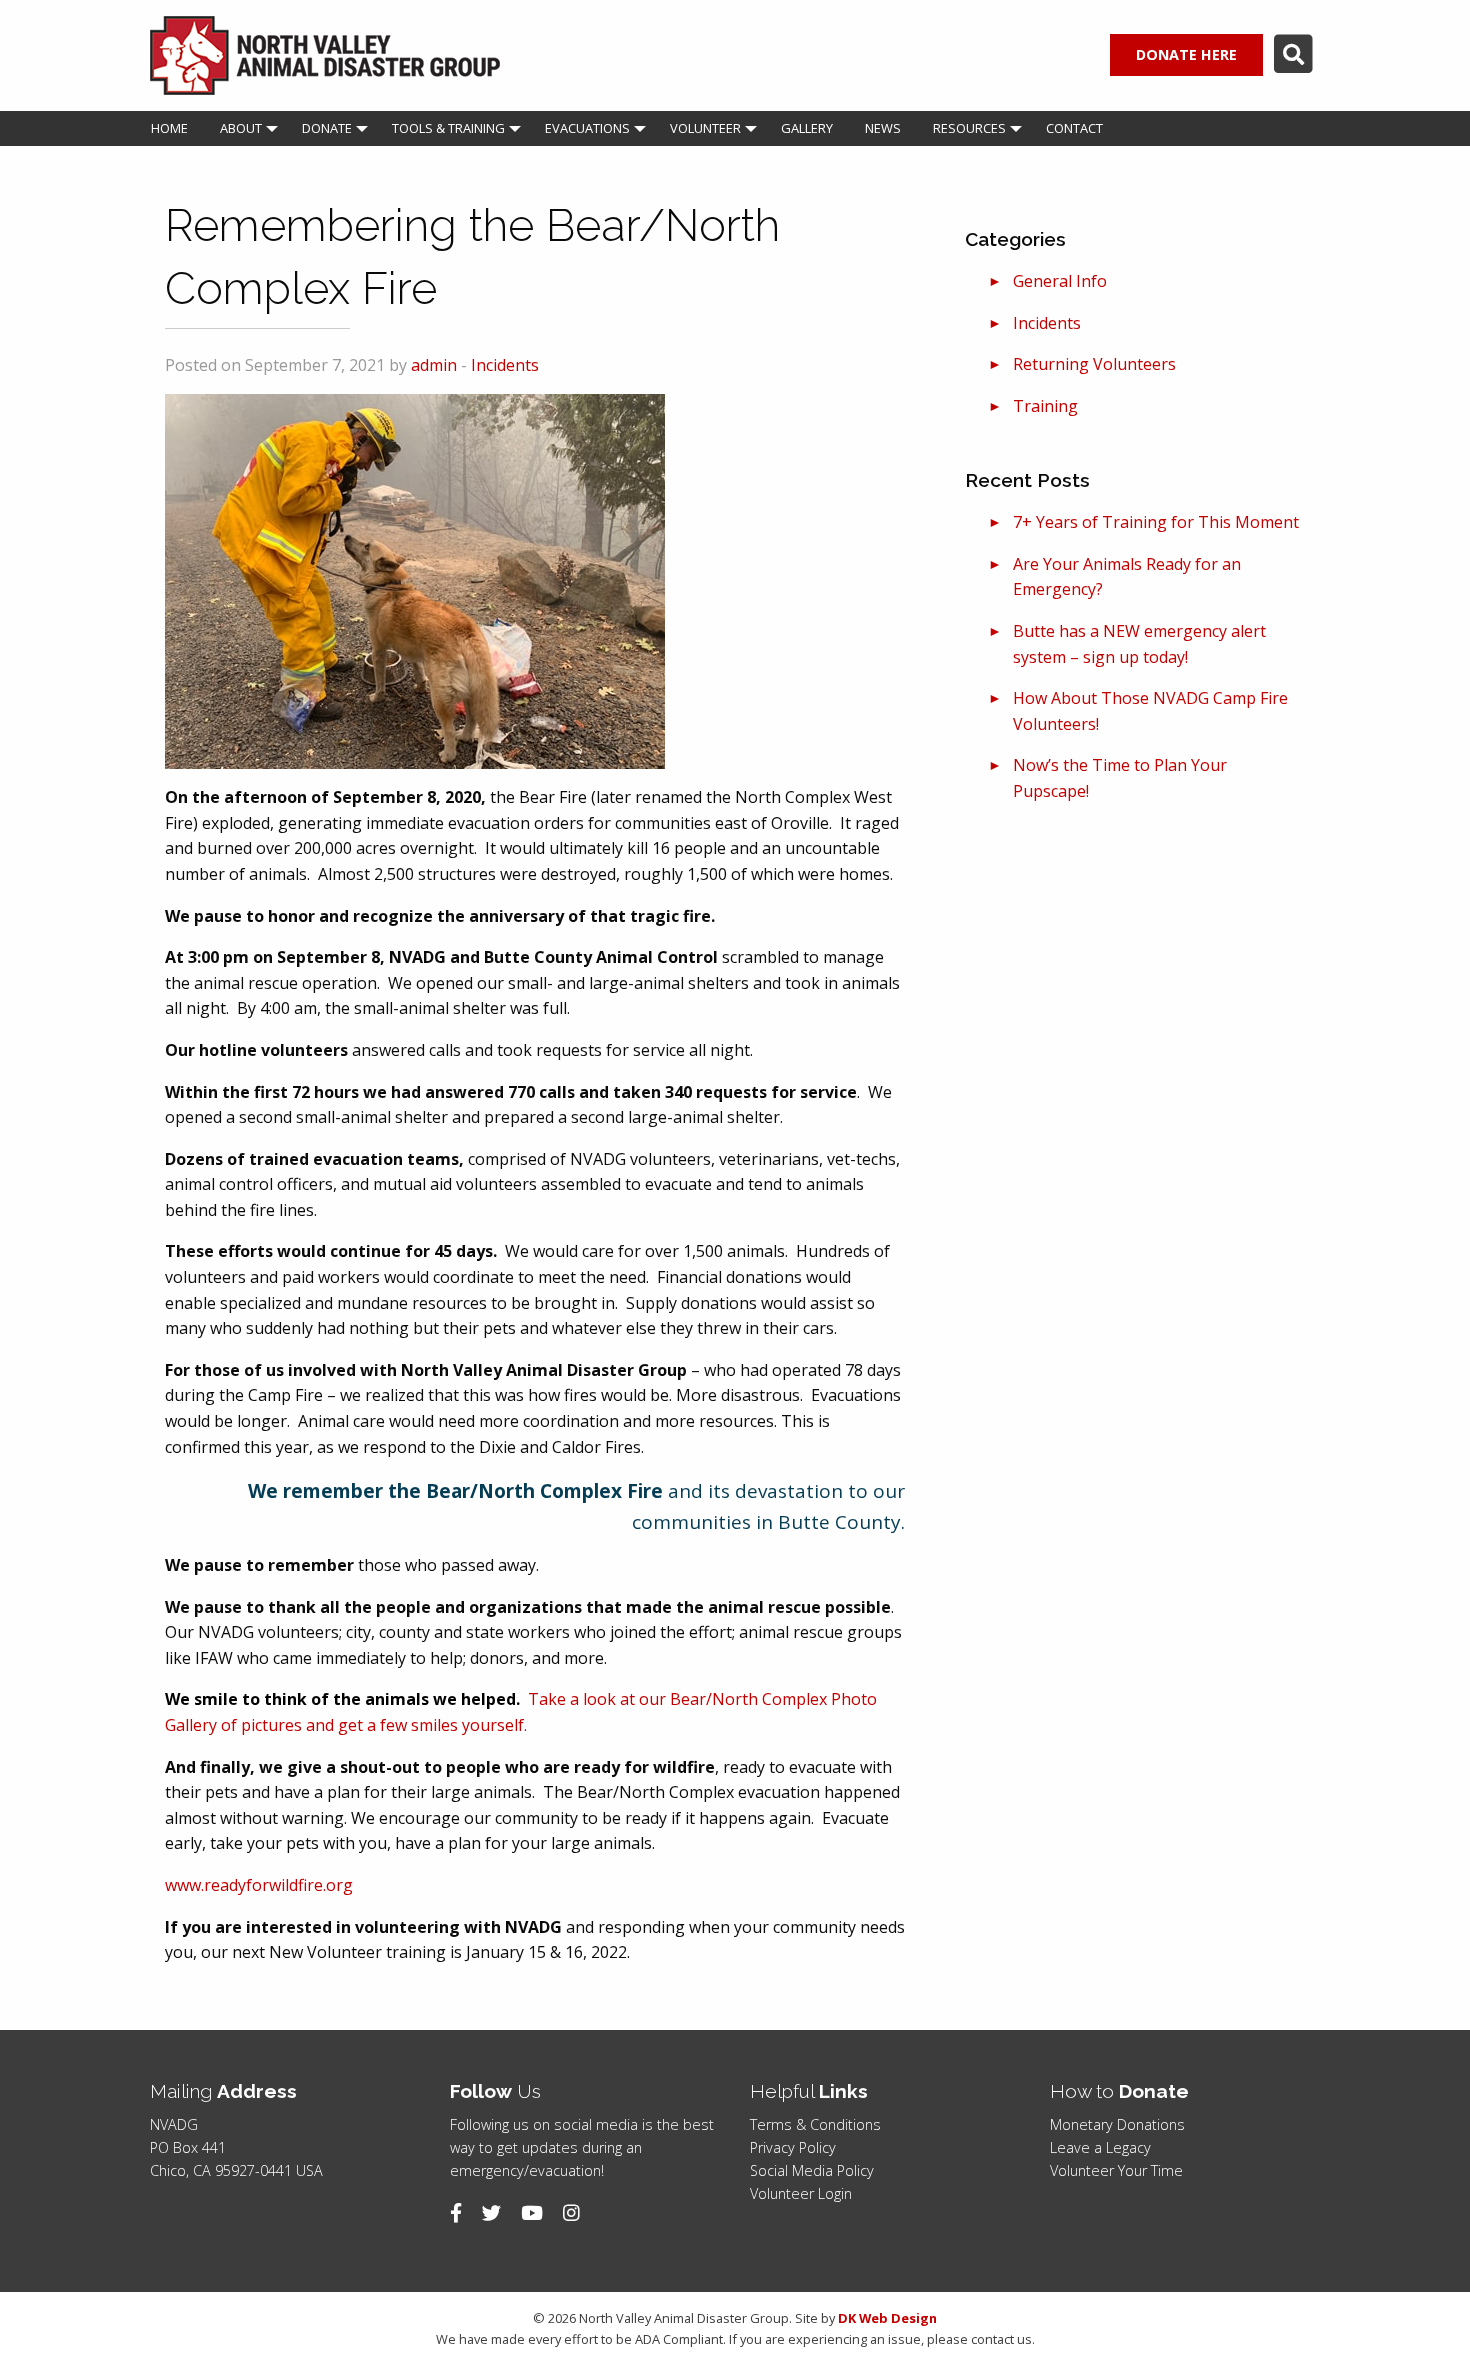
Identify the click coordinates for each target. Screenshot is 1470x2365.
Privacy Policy (793, 2147)
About (241, 128)
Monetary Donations (1117, 2124)
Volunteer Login (801, 2193)
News (883, 128)
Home (169, 128)
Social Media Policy (812, 2170)
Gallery (807, 128)
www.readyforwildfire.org (259, 1885)
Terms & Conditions (815, 2124)
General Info (1060, 281)
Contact (1074, 128)
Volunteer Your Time (1116, 2170)
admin (434, 365)
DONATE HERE (1186, 54)
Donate (327, 128)
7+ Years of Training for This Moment (1156, 522)
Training (1045, 406)
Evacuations (587, 128)
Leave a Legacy (1100, 2147)
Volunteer (705, 128)
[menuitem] (169, 128)
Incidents (505, 365)
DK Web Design (887, 2318)
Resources (969, 128)
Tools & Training (448, 128)
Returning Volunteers (1094, 364)
